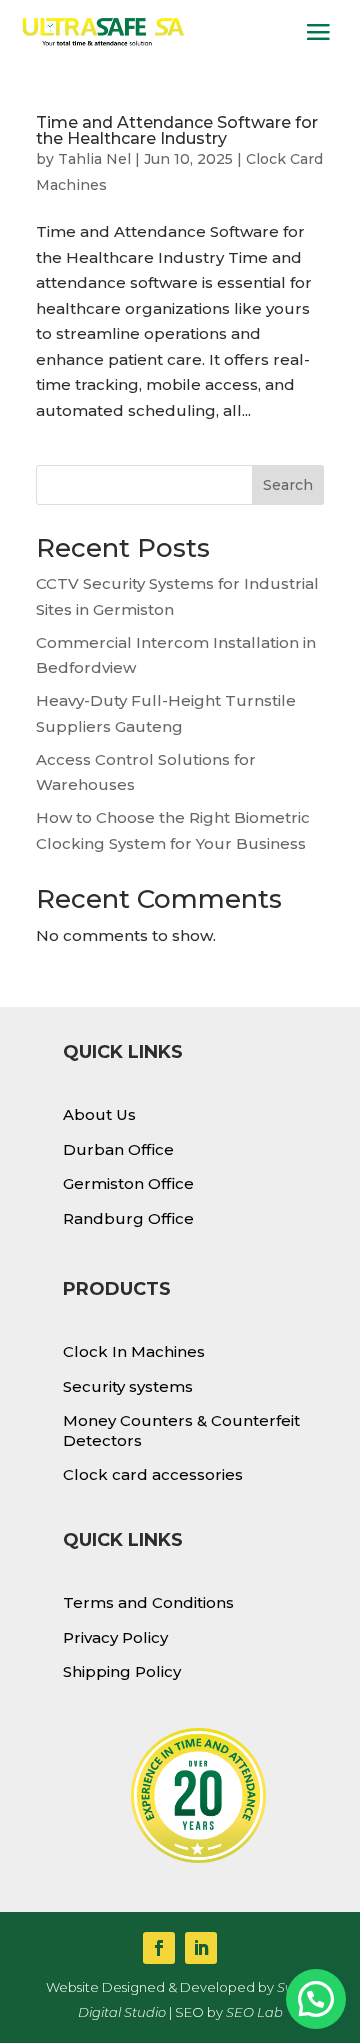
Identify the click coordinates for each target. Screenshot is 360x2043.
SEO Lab (254, 2012)
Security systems (128, 1386)
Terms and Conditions (148, 1602)
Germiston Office (128, 1183)
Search (288, 485)
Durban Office (118, 1149)
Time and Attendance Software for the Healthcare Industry (177, 130)
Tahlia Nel (94, 159)
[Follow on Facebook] (159, 1948)
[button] (316, 1999)
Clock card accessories (153, 1474)
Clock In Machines (134, 1351)
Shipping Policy (122, 1671)
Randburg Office (128, 1218)
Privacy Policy (115, 1637)
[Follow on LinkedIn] (201, 1948)
